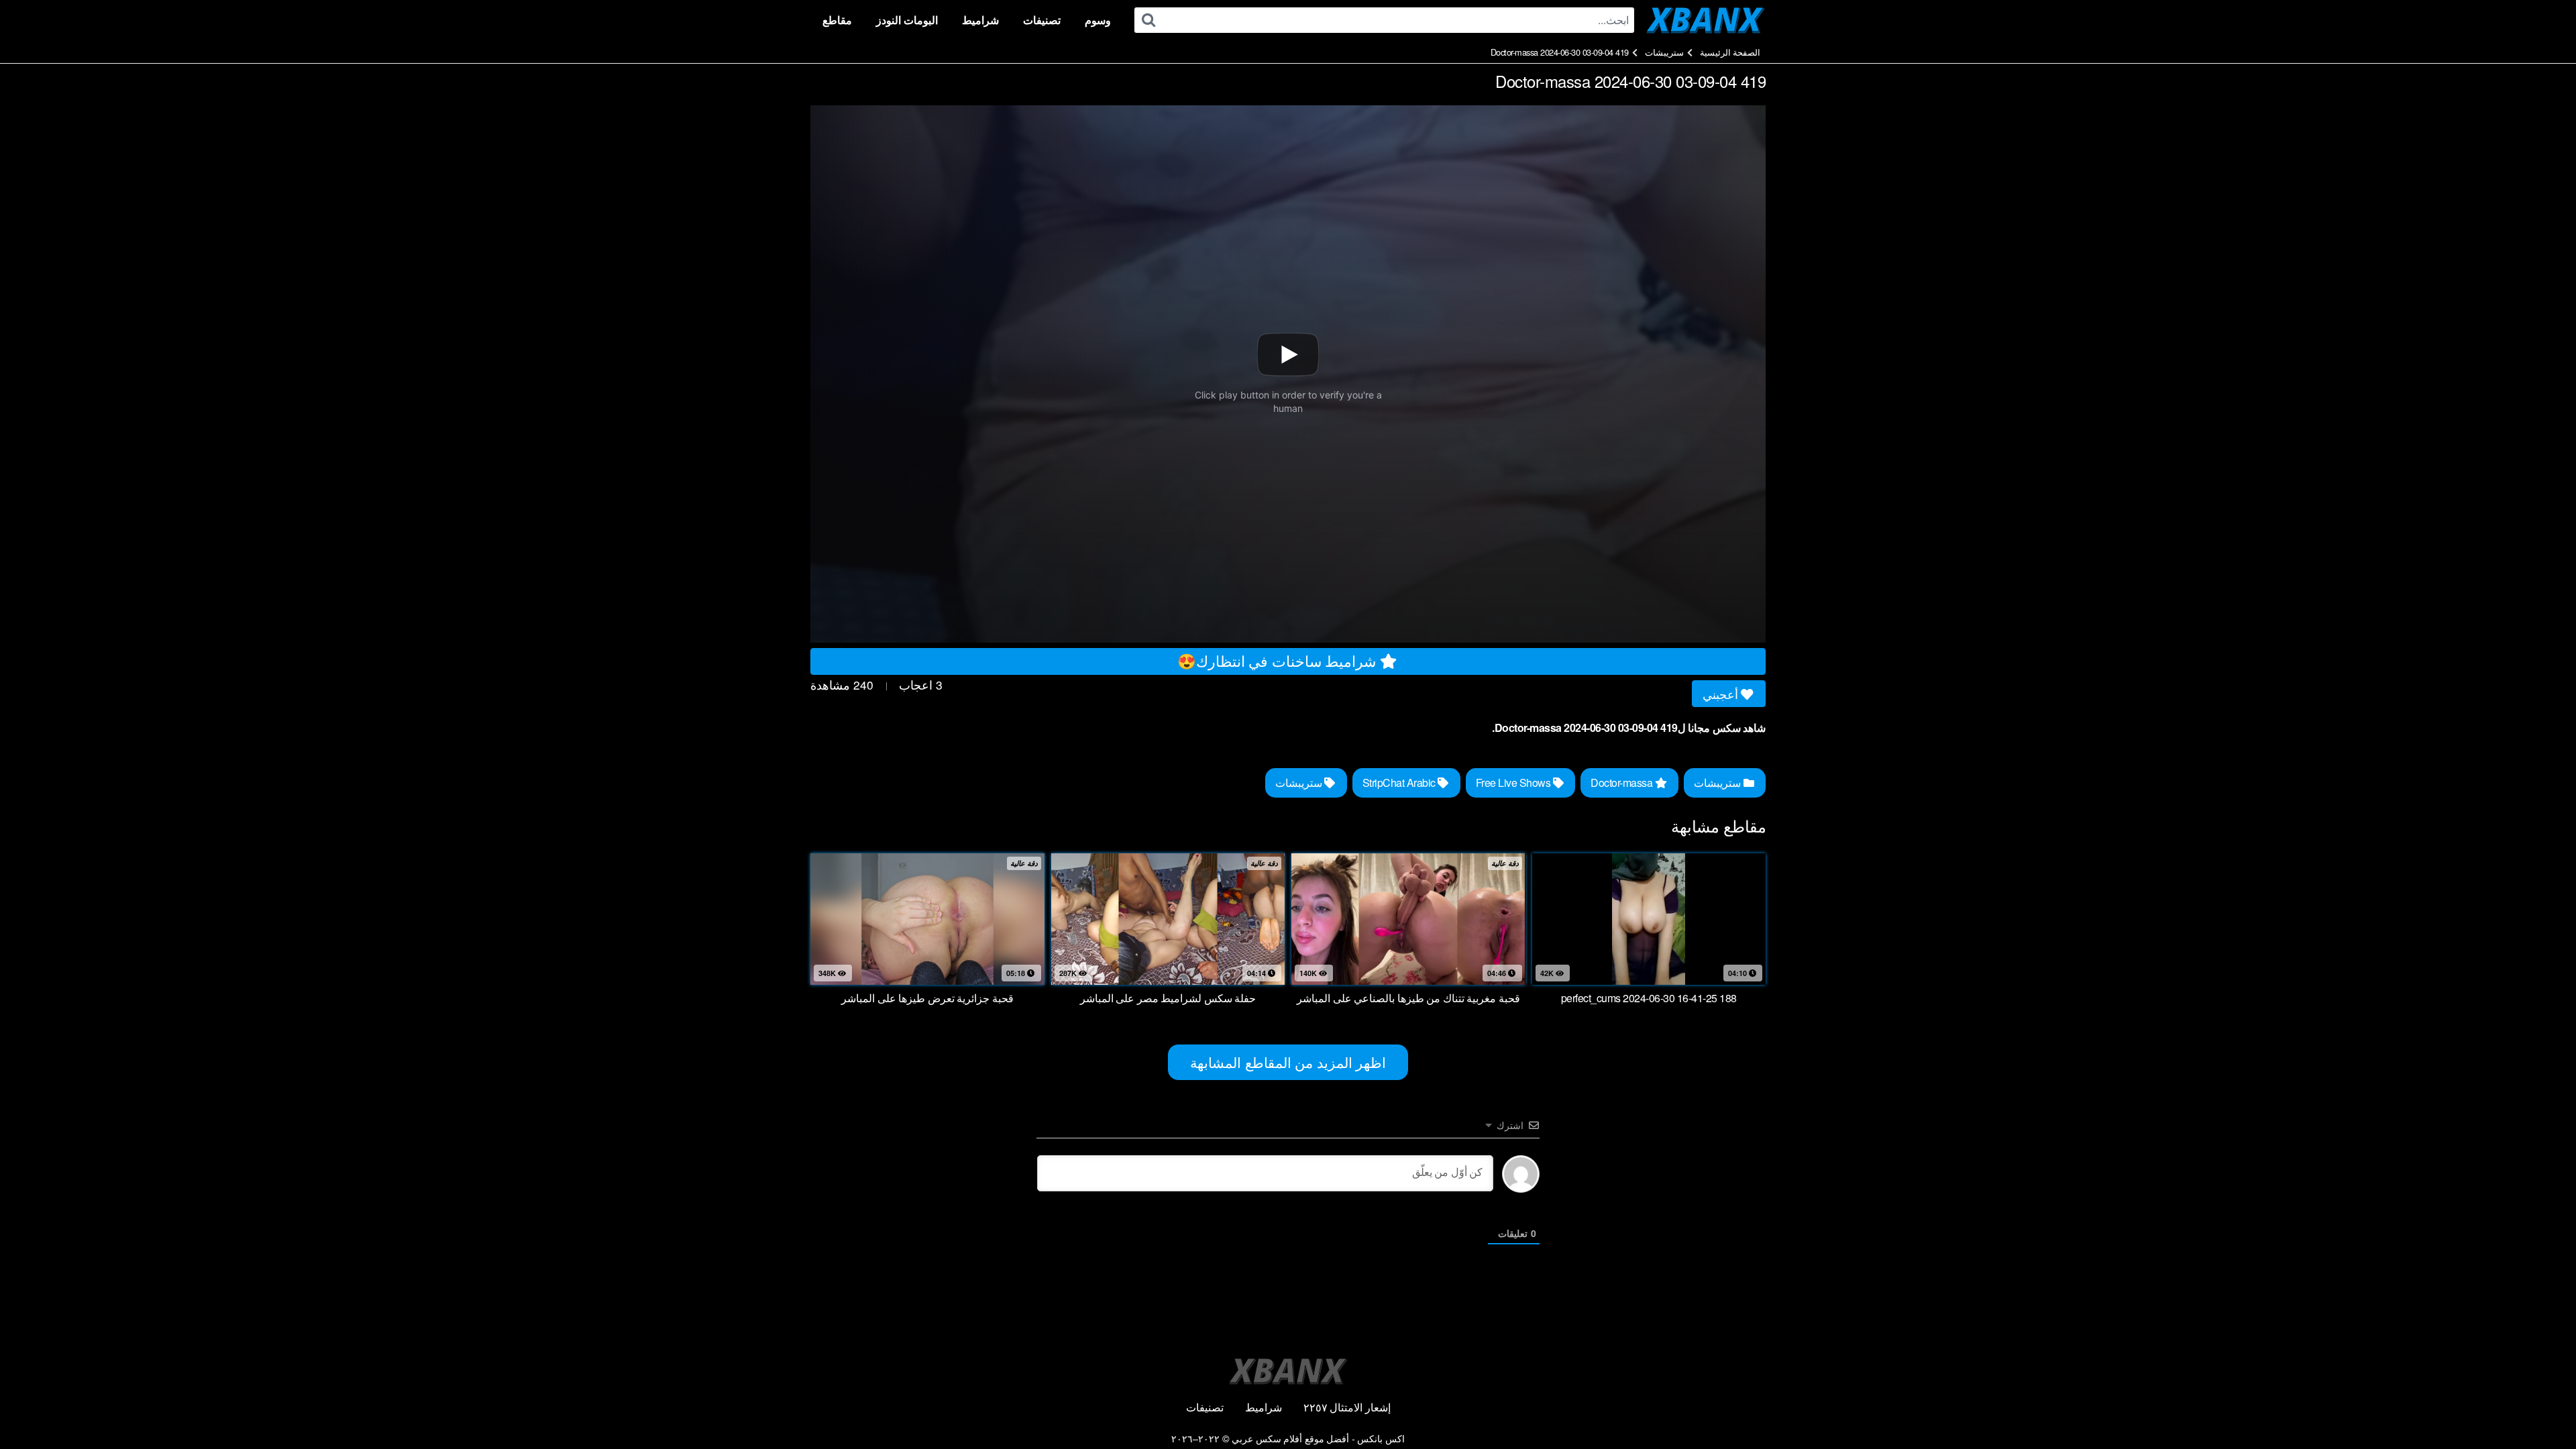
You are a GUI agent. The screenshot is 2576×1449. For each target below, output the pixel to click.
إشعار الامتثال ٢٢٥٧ (1347, 1407)
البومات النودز (907, 20)
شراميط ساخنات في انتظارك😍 (1279, 660)
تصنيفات (1042, 20)
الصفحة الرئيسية (1730, 52)
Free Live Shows (1514, 783)
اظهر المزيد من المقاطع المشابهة (1288, 1062)
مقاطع (837, 20)
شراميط (980, 20)
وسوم (1098, 20)
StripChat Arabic (1400, 783)
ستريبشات (1664, 52)
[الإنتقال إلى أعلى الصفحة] (2540, 1406)
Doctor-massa (1623, 783)
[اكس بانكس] (1706, 20)
